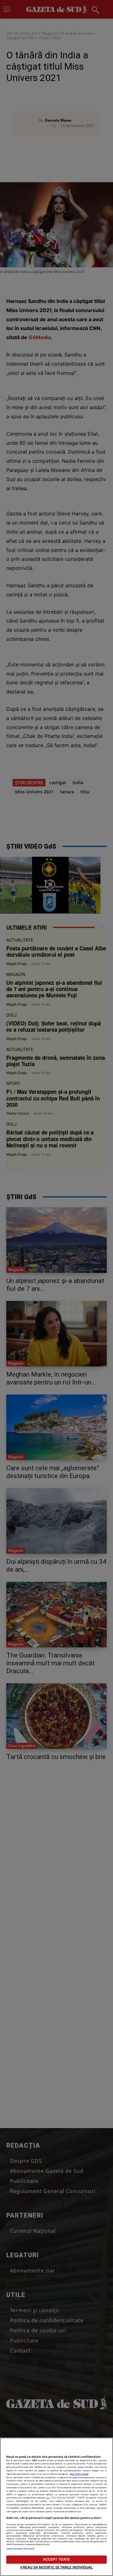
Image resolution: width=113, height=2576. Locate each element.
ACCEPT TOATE (56, 2559)
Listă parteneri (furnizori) (20, 2549)
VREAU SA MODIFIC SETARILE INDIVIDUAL (56, 2567)
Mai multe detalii (79, 2474)
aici (48, 2498)
